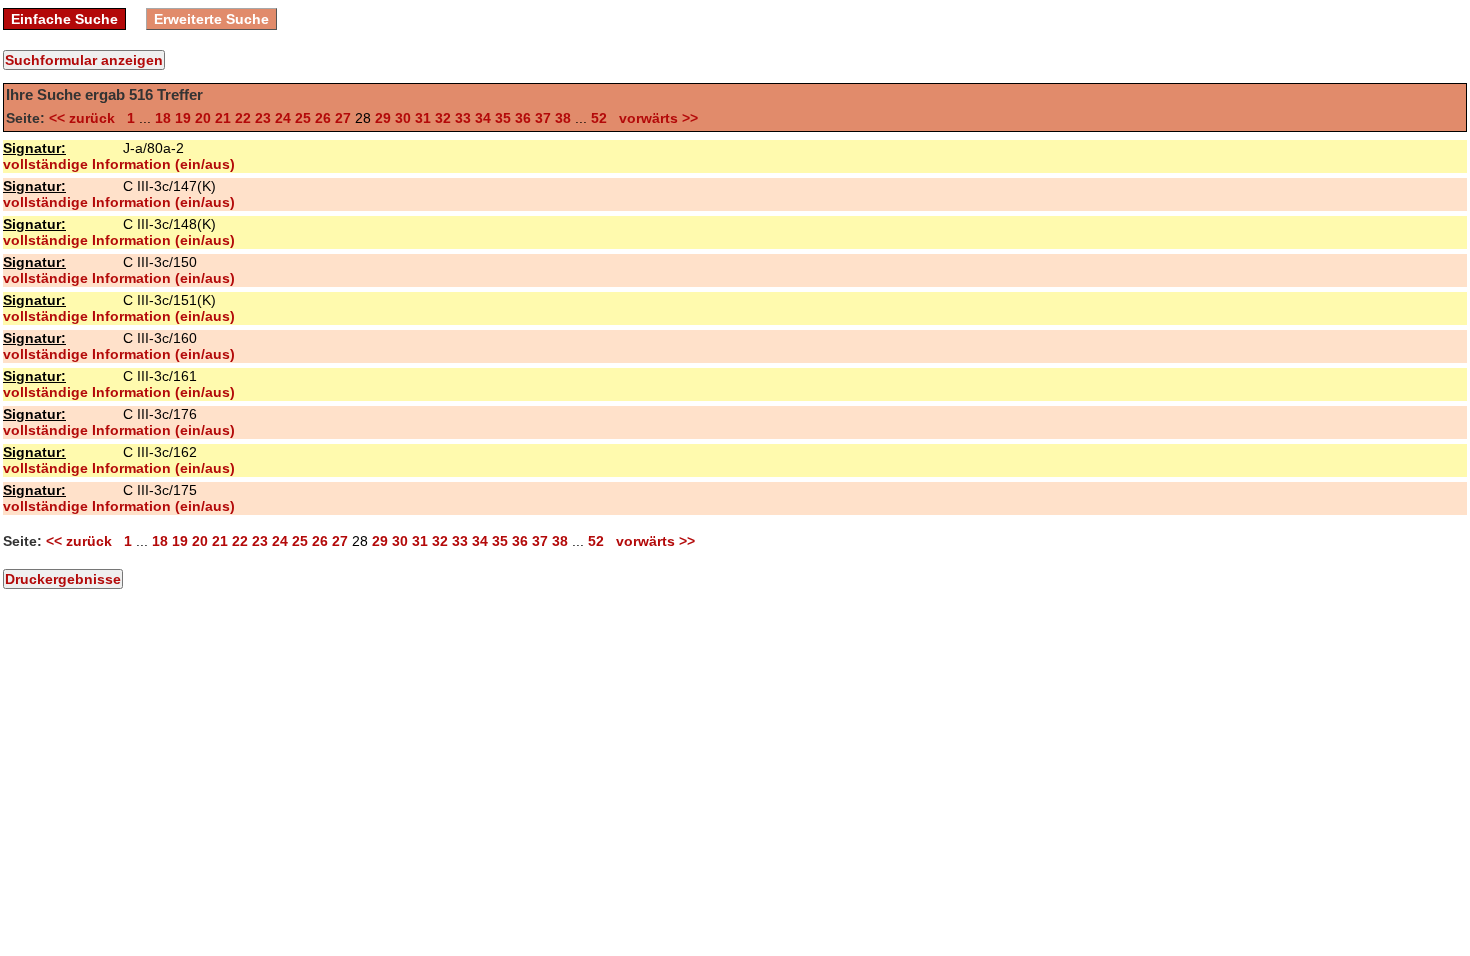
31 (423, 118)
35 (503, 118)
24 (283, 118)
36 (523, 118)
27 (343, 118)
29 (383, 118)
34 (483, 118)
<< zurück (86, 118)
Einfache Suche (64, 19)
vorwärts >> (654, 118)
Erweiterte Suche (211, 19)
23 (263, 118)
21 (223, 118)
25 (303, 118)
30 (403, 118)
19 (183, 118)
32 (443, 118)
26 (323, 118)
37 (543, 118)
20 (203, 118)
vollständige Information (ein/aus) (119, 164)
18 (163, 118)
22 (243, 118)
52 (599, 118)
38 (563, 118)
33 (463, 118)
